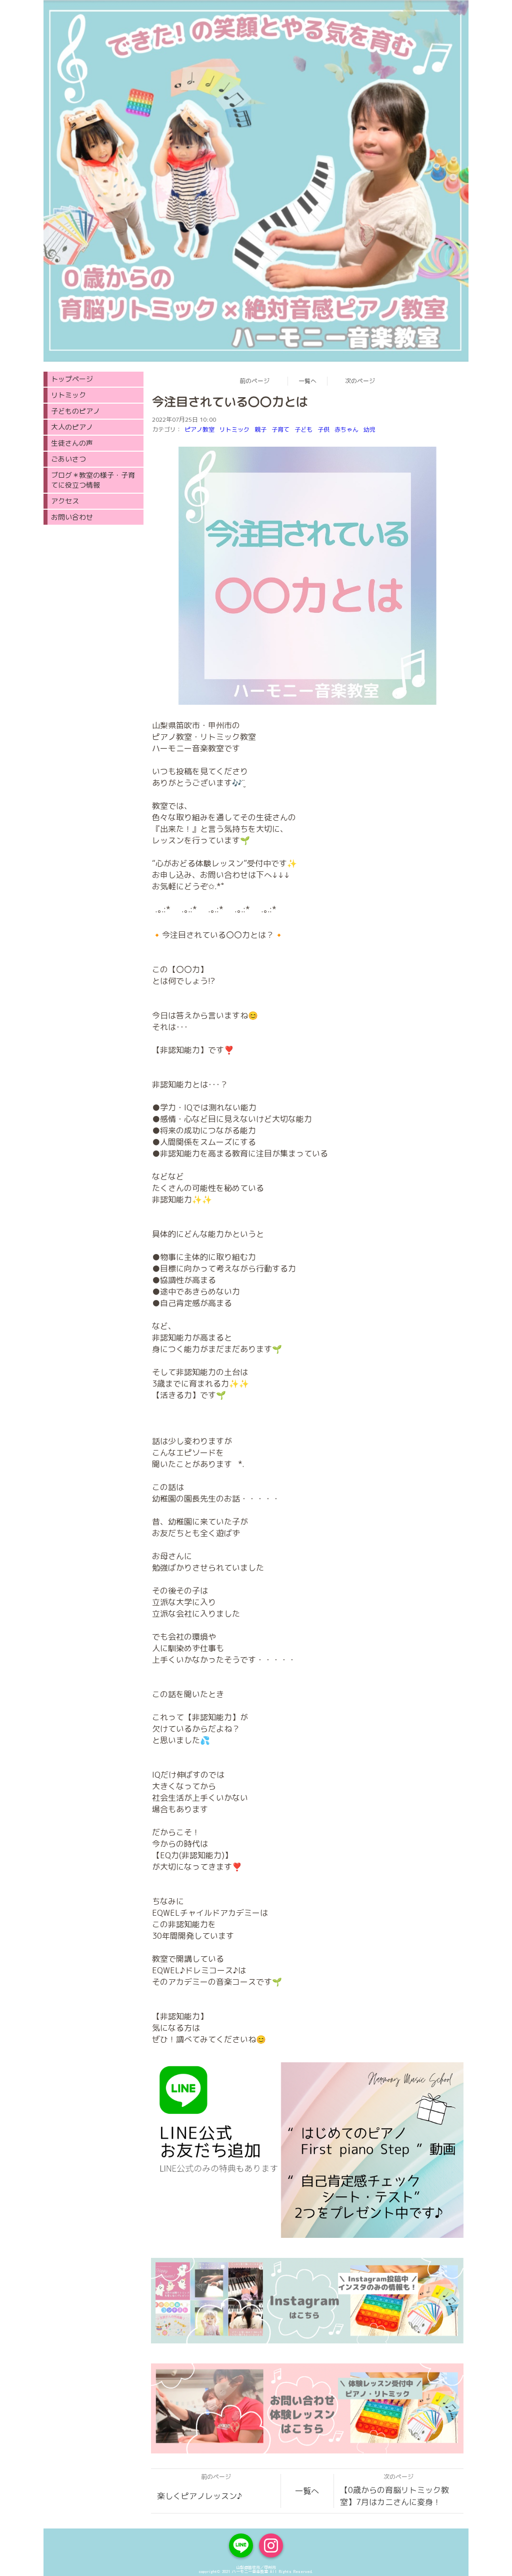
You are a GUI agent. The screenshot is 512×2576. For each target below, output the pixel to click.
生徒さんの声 (72, 443)
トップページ (72, 379)
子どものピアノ (75, 411)
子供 (323, 429)
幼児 (369, 429)
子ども (303, 429)
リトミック (234, 429)
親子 (260, 429)
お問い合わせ (72, 517)
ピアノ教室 (199, 429)
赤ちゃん (346, 429)
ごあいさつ (68, 459)
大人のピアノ (72, 427)
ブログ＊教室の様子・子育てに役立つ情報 (93, 480)
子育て (280, 429)
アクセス (65, 501)
